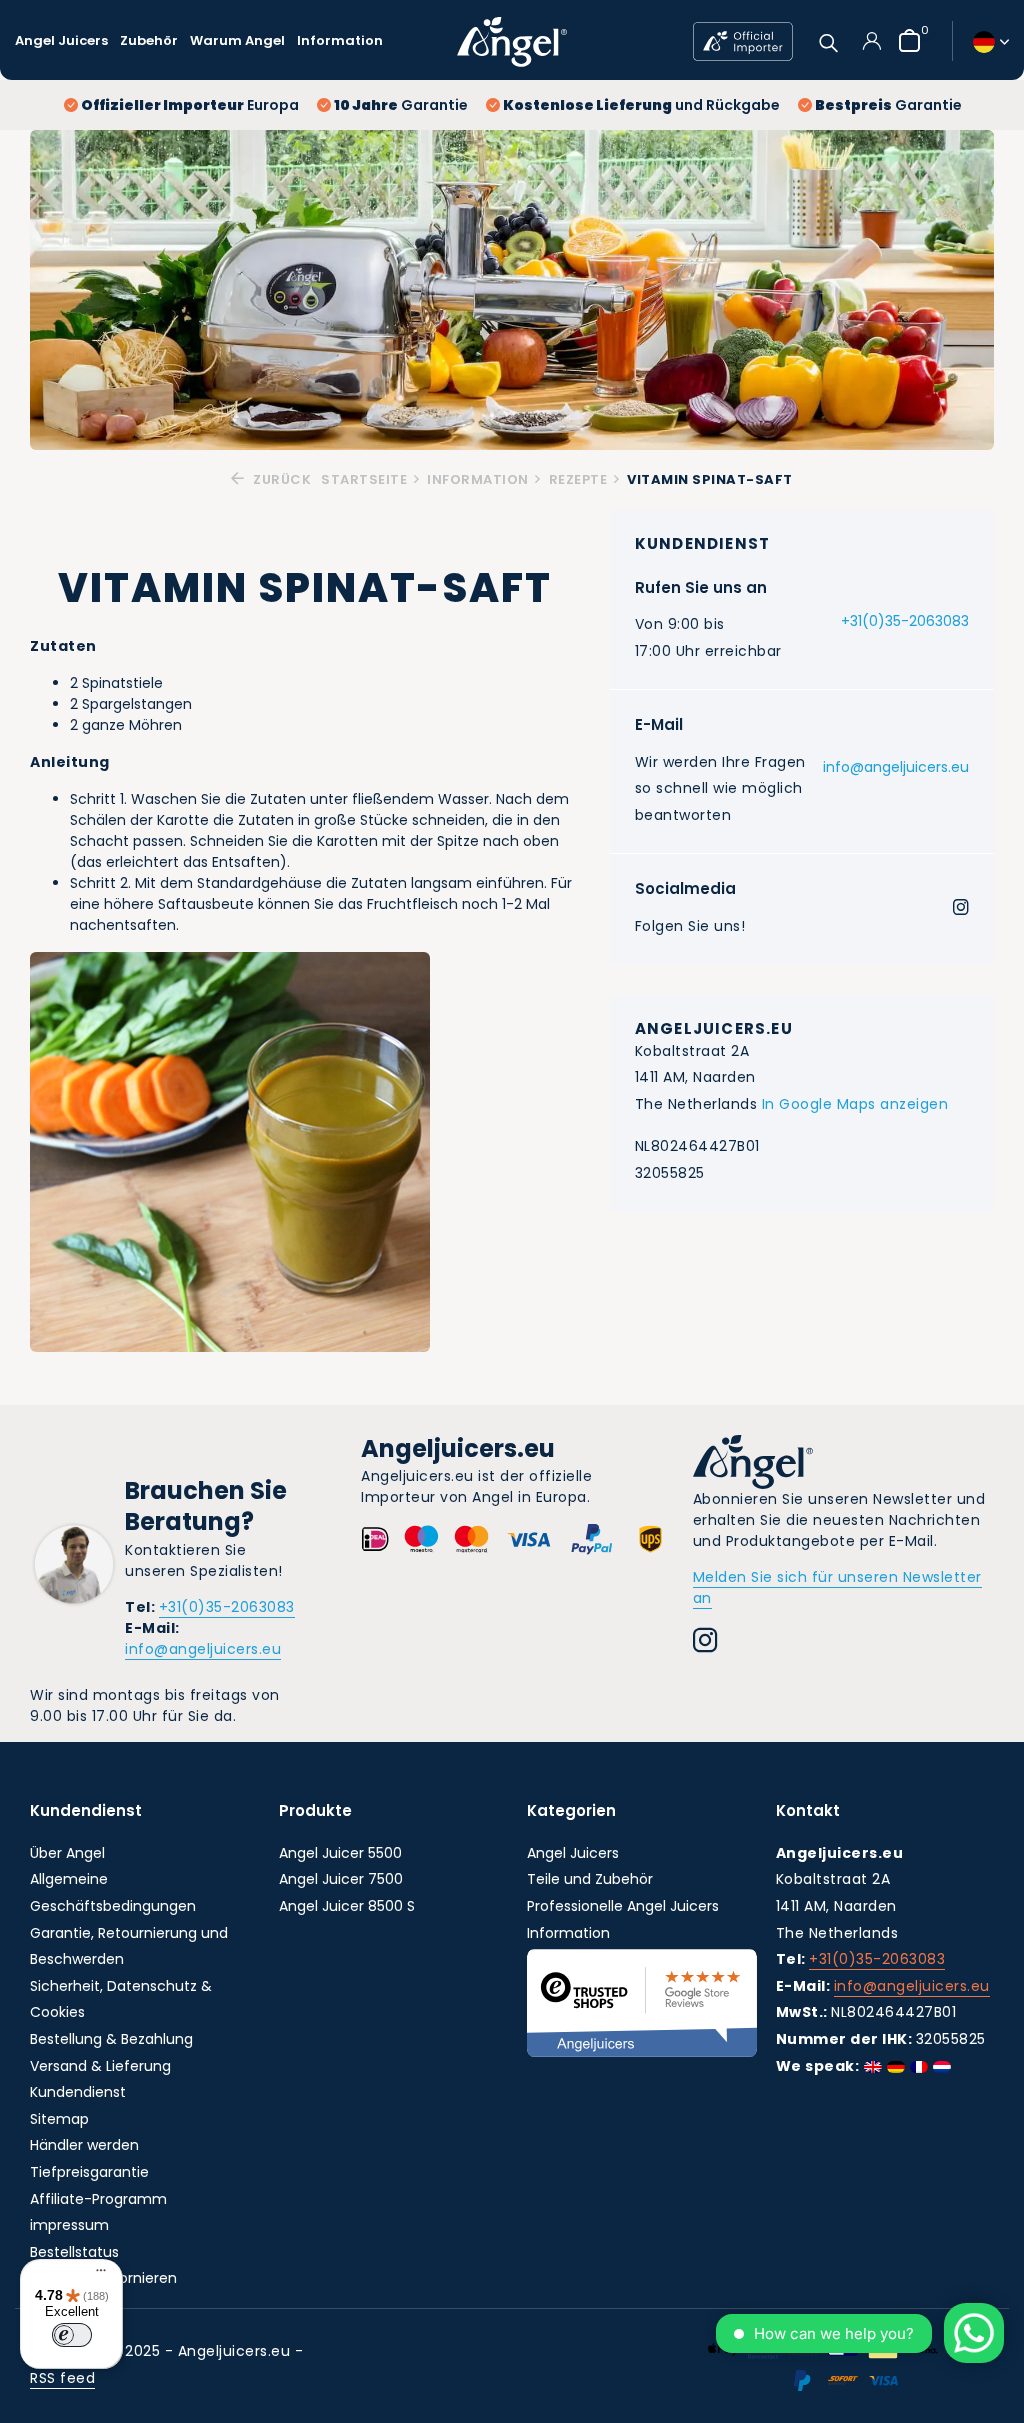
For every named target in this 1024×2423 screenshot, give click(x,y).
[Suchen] (828, 40)
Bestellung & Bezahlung (111, 2039)
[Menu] (96, 2273)
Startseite (364, 479)
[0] (904, 40)
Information (340, 40)
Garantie (401, 105)
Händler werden (84, 2145)
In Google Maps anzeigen (855, 1104)
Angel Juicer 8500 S (347, 1906)
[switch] (72, 2335)
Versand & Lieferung (100, 2066)
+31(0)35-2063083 (905, 621)
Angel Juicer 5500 (340, 1853)
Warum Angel (237, 40)
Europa (190, 105)
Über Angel (67, 1853)
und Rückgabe (641, 105)
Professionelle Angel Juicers (623, 1906)
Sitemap (59, 2119)
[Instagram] (961, 909)
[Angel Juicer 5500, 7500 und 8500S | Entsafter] (512, 41)
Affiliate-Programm (98, 2199)
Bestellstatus (74, 2252)
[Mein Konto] (871, 41)
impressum (69, 2225)
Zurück (280, 479)
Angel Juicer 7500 (341, 1879)
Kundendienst (78, 2092)
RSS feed (62, 2378)
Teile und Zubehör (590, 1879)
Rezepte (578, 479)
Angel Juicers (61, 40)
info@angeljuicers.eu (896, 767)
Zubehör (149, 40)
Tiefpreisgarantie (89, 2172)
